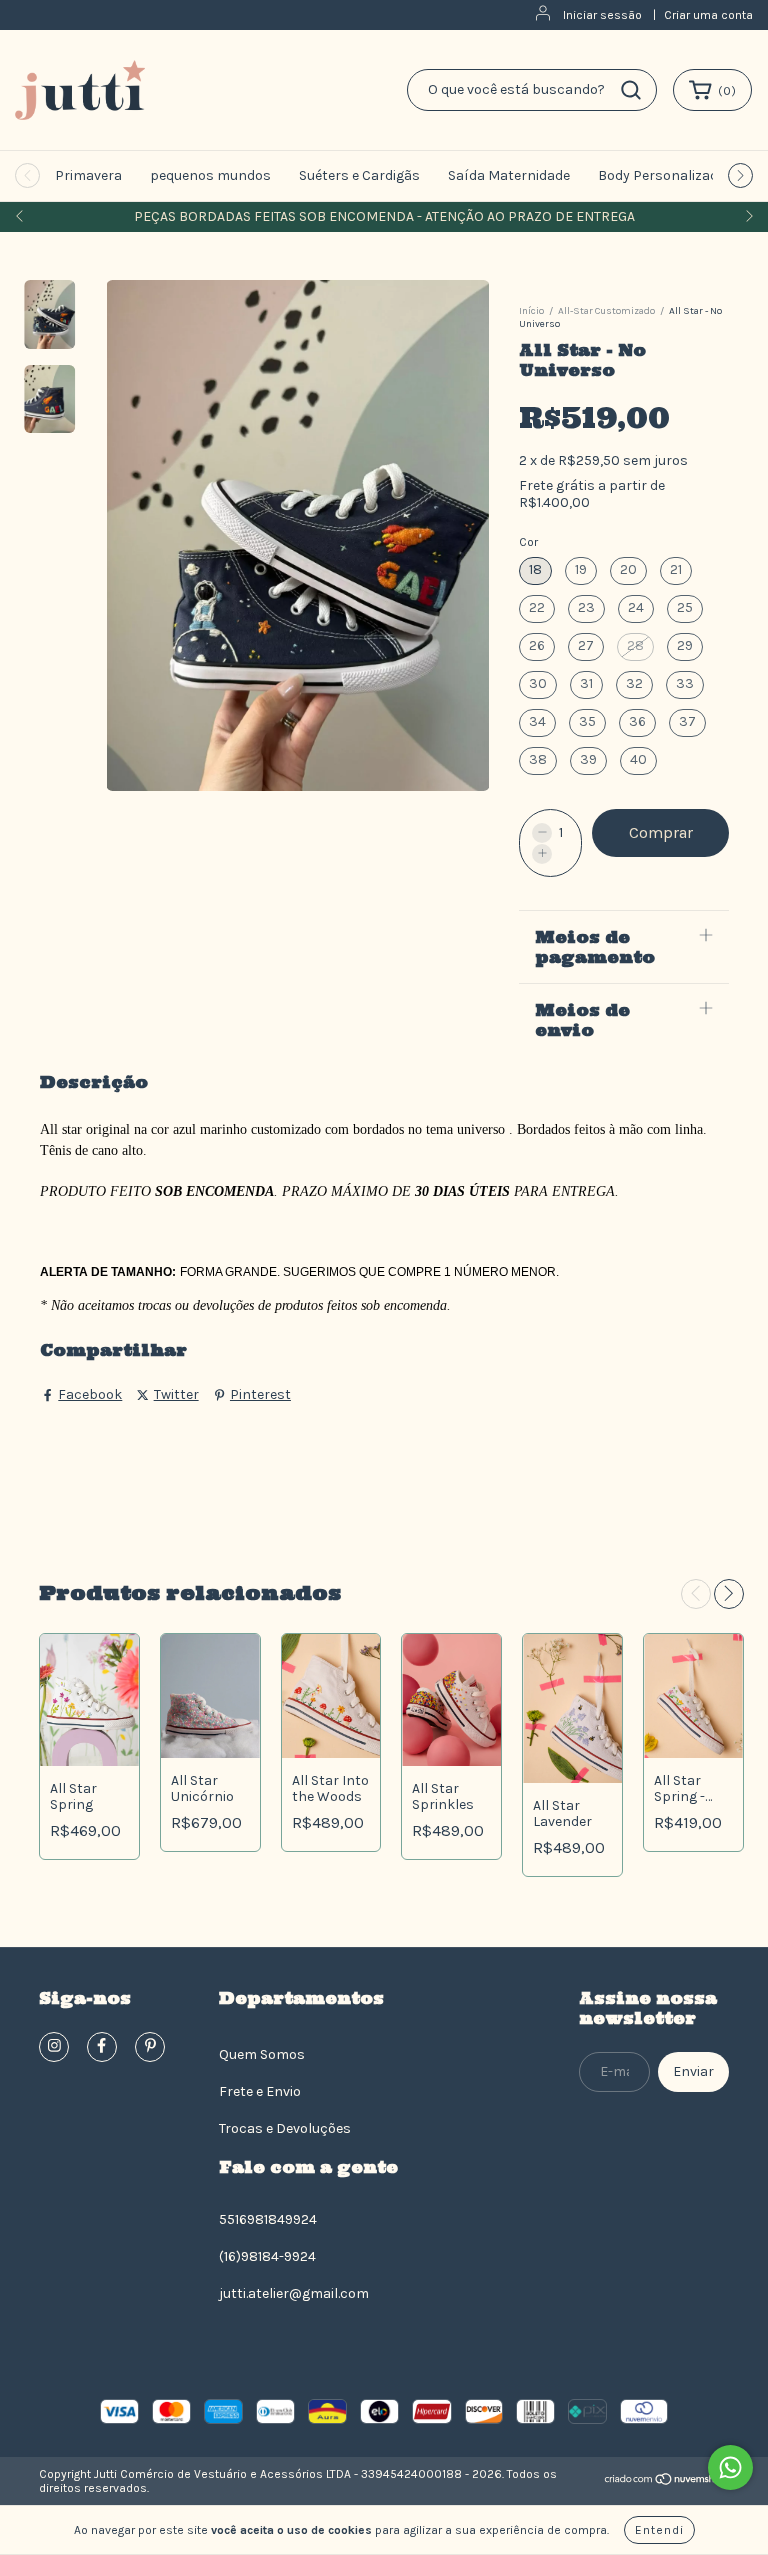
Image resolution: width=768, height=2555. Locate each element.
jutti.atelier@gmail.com (294, 2293)
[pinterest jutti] (150, 2047)
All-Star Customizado (606, 311)
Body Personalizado (662, 175)
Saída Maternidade (509, 175)
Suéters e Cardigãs (359, 175)
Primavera (88, 175)
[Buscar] (631, 90)
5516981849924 (268, 2219)
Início (531, 311)
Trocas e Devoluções (285, 2128)
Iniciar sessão (602, 15)
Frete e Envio (260, 2091)
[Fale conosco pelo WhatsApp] (730, 2467)
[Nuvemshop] (666, 2482)
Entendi (659, 2530)
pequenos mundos (210, 175)
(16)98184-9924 (267, 2256)
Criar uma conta (708, 15)
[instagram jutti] (54, 2047)
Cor (528, 542)
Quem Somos (262, 2054)
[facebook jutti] (102, 2047)
